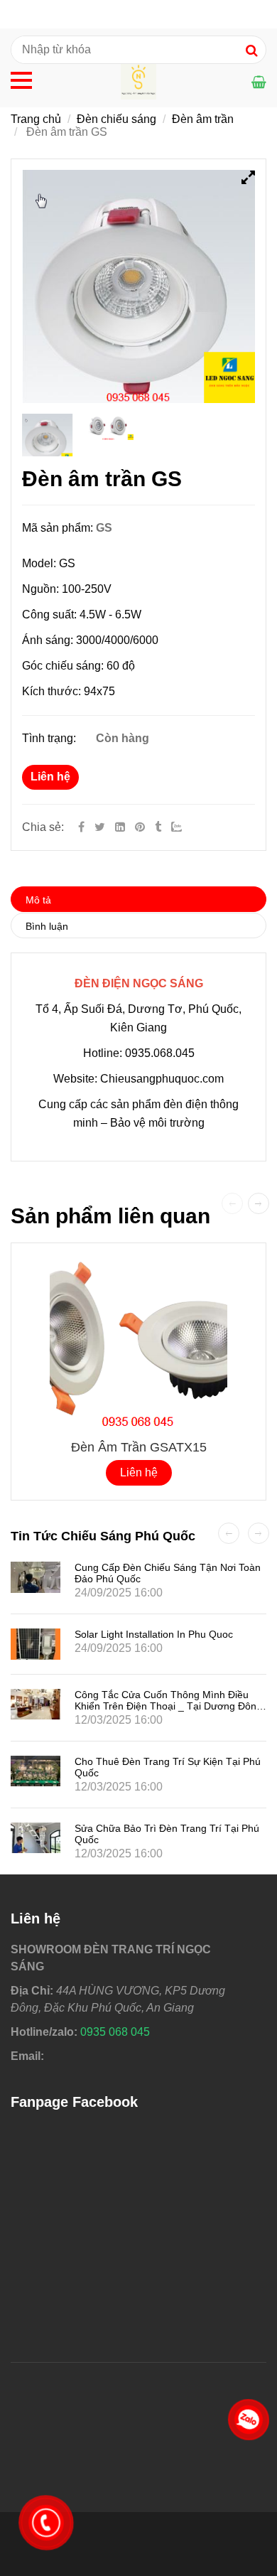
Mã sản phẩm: (59, 528)
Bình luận (47, 926)
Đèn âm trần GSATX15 (139, 1447)
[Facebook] (81, 827)
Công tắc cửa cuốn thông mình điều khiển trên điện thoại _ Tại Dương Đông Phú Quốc (168, 1706)
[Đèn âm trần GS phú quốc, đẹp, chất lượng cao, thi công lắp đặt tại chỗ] (141, 827)
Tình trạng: (50, 738)
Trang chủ (36, 119)
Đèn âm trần (203, 119)
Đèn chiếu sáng (116, 119)
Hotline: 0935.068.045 (139, 1053)
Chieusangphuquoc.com (162, 1079)
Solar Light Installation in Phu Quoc (154, 1634)
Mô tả (38, 900)
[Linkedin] (120, 827)
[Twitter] (100, 827)
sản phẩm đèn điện (161, 1104)
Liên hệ (50, 777)
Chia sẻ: (43, 827)
